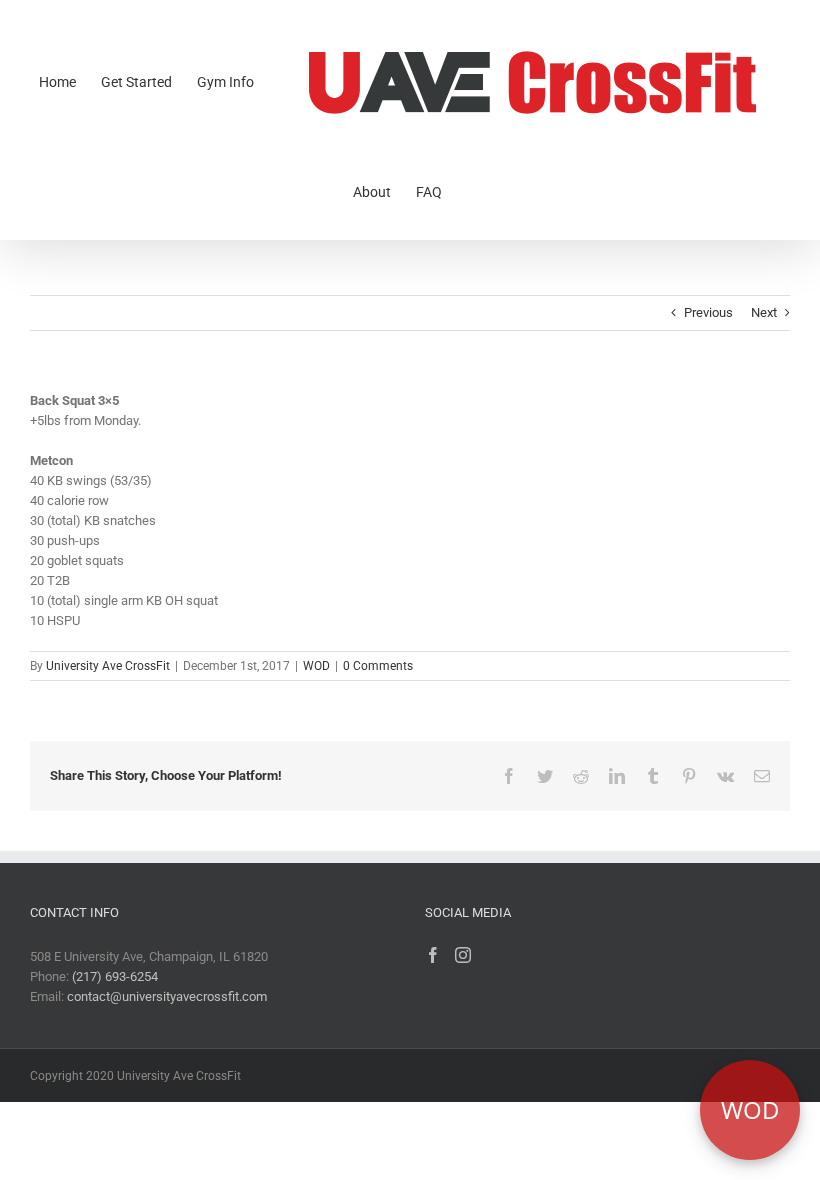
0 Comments (378, 666)
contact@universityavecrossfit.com (167, 996)
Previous (708, 312)
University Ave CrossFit (108, 666)
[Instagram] (463, 955)
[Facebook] (433, 955)
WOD (316, 666)
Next (764, 312)
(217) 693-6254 (115, 976)
